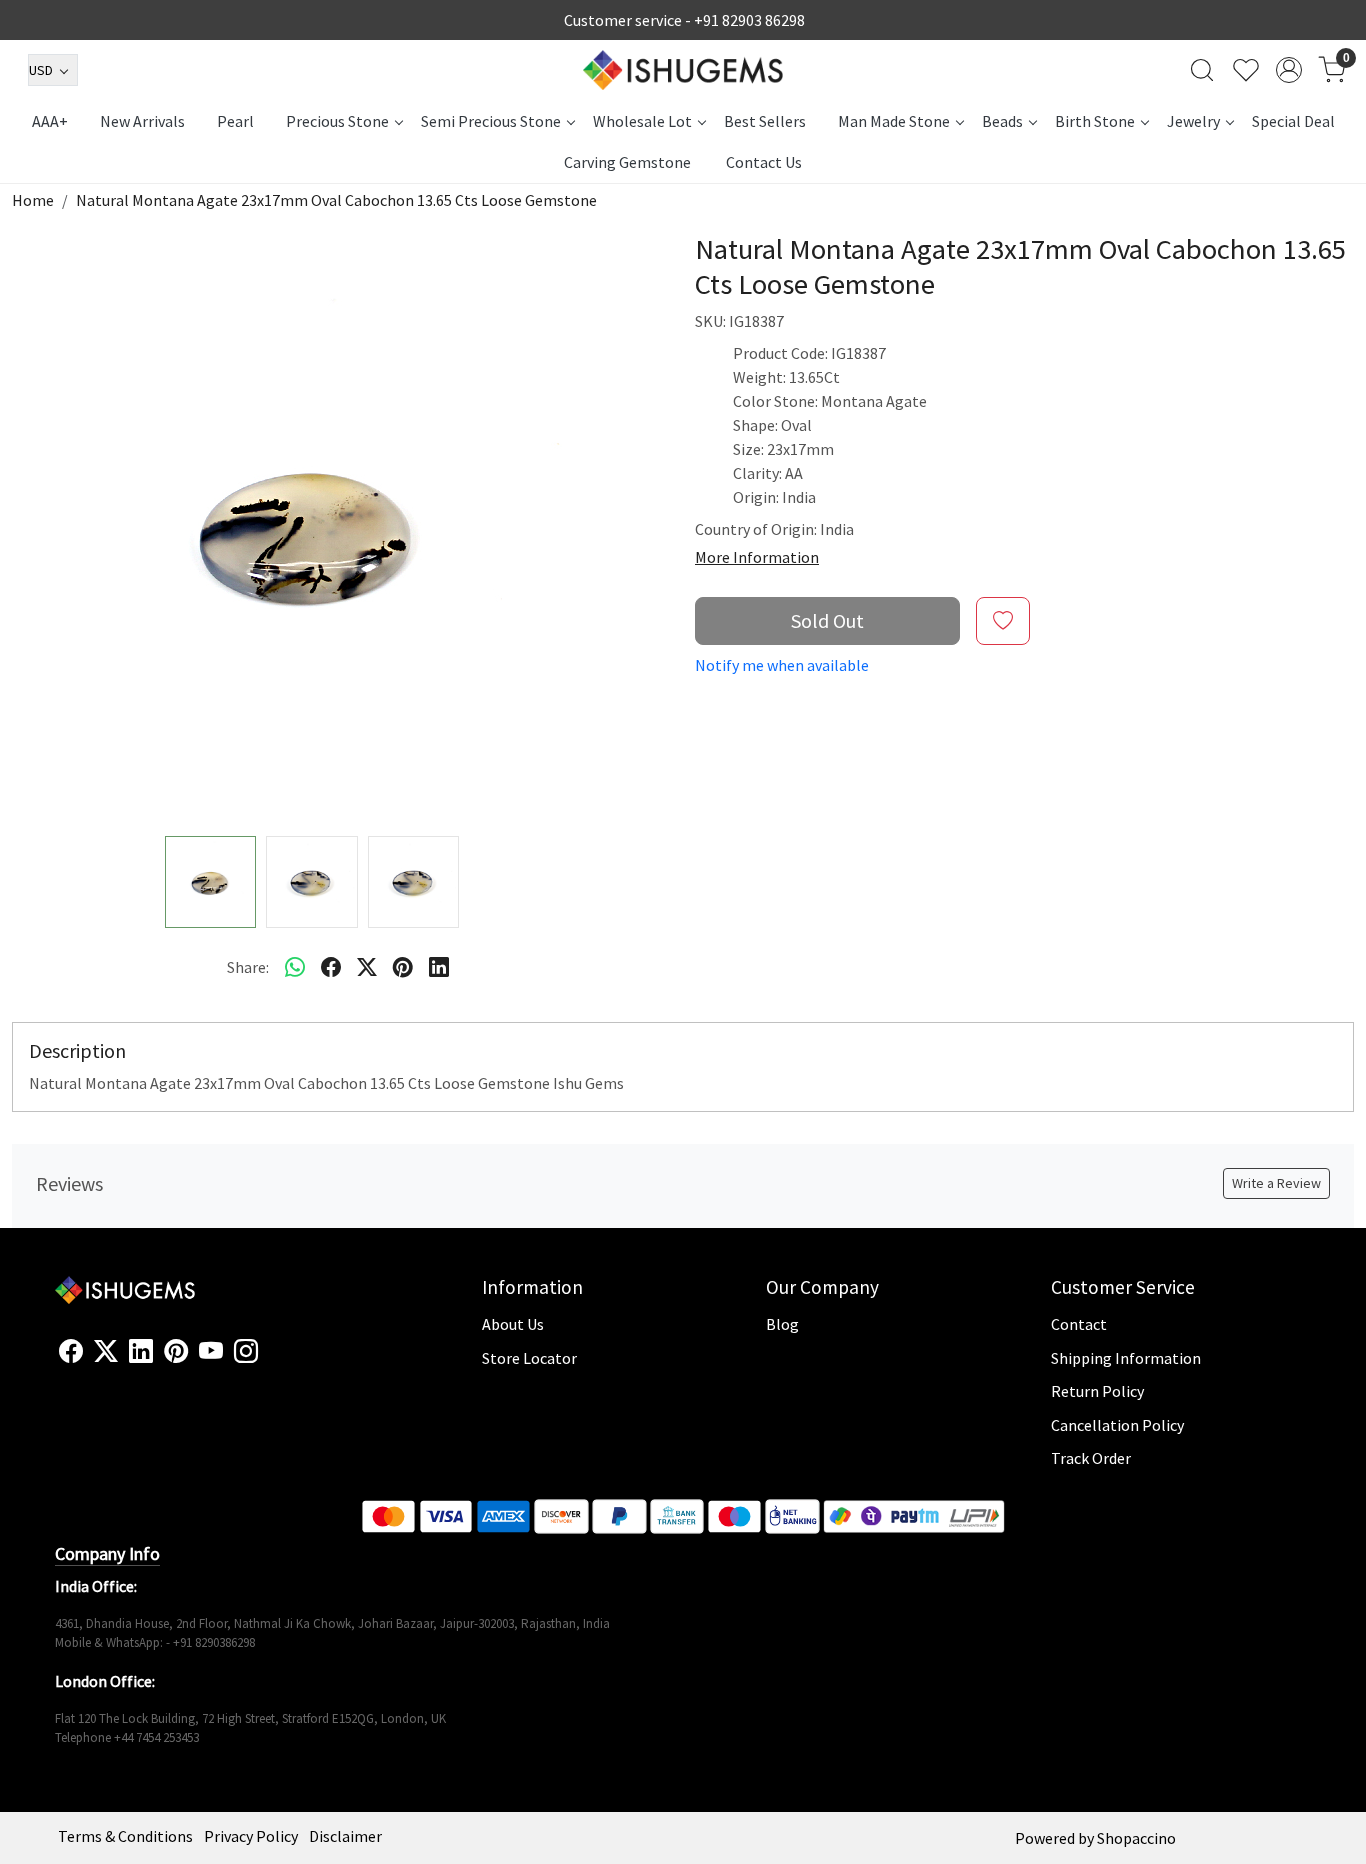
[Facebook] (71, 1352)
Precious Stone (337, 121)
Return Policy (1097, 1391)
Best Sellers (765, 121)
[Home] (683, 70)
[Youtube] (211, 1352)
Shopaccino (1136, 1838)
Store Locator (529, 1358)
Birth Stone (1095, 121)
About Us (513, 1324)
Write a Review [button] (1276, 1183)
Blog (782, 1324)
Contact (1079, 1324)
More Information (757, 557)
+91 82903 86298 (749, 20)
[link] (1202, 70)
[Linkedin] (141, 1352)
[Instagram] (246, 1352)
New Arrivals (142, 121)
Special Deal (1293, 121)
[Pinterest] (176, 1352)
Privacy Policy (251, 1836)
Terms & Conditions (125, 1836)
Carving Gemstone (627, 162)
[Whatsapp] (295, 967)
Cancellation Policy (1117, 1425)
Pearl (235, 121)
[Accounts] (1289, 70)
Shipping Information (1126, 1358)
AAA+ (50, 121)
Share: (248, 967)
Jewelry (1193, 121)
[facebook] (331, 967)
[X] (106, 1352)
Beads (1002, 121)
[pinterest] (403, 967)
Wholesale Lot (642, 121)
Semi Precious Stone (491, 121)
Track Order (1091, 1458)
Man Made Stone (894, 121)
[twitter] (367, 967)
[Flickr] (269, 1360)
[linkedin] (439, 967)
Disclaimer (345, 1836)
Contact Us (764, 162)
